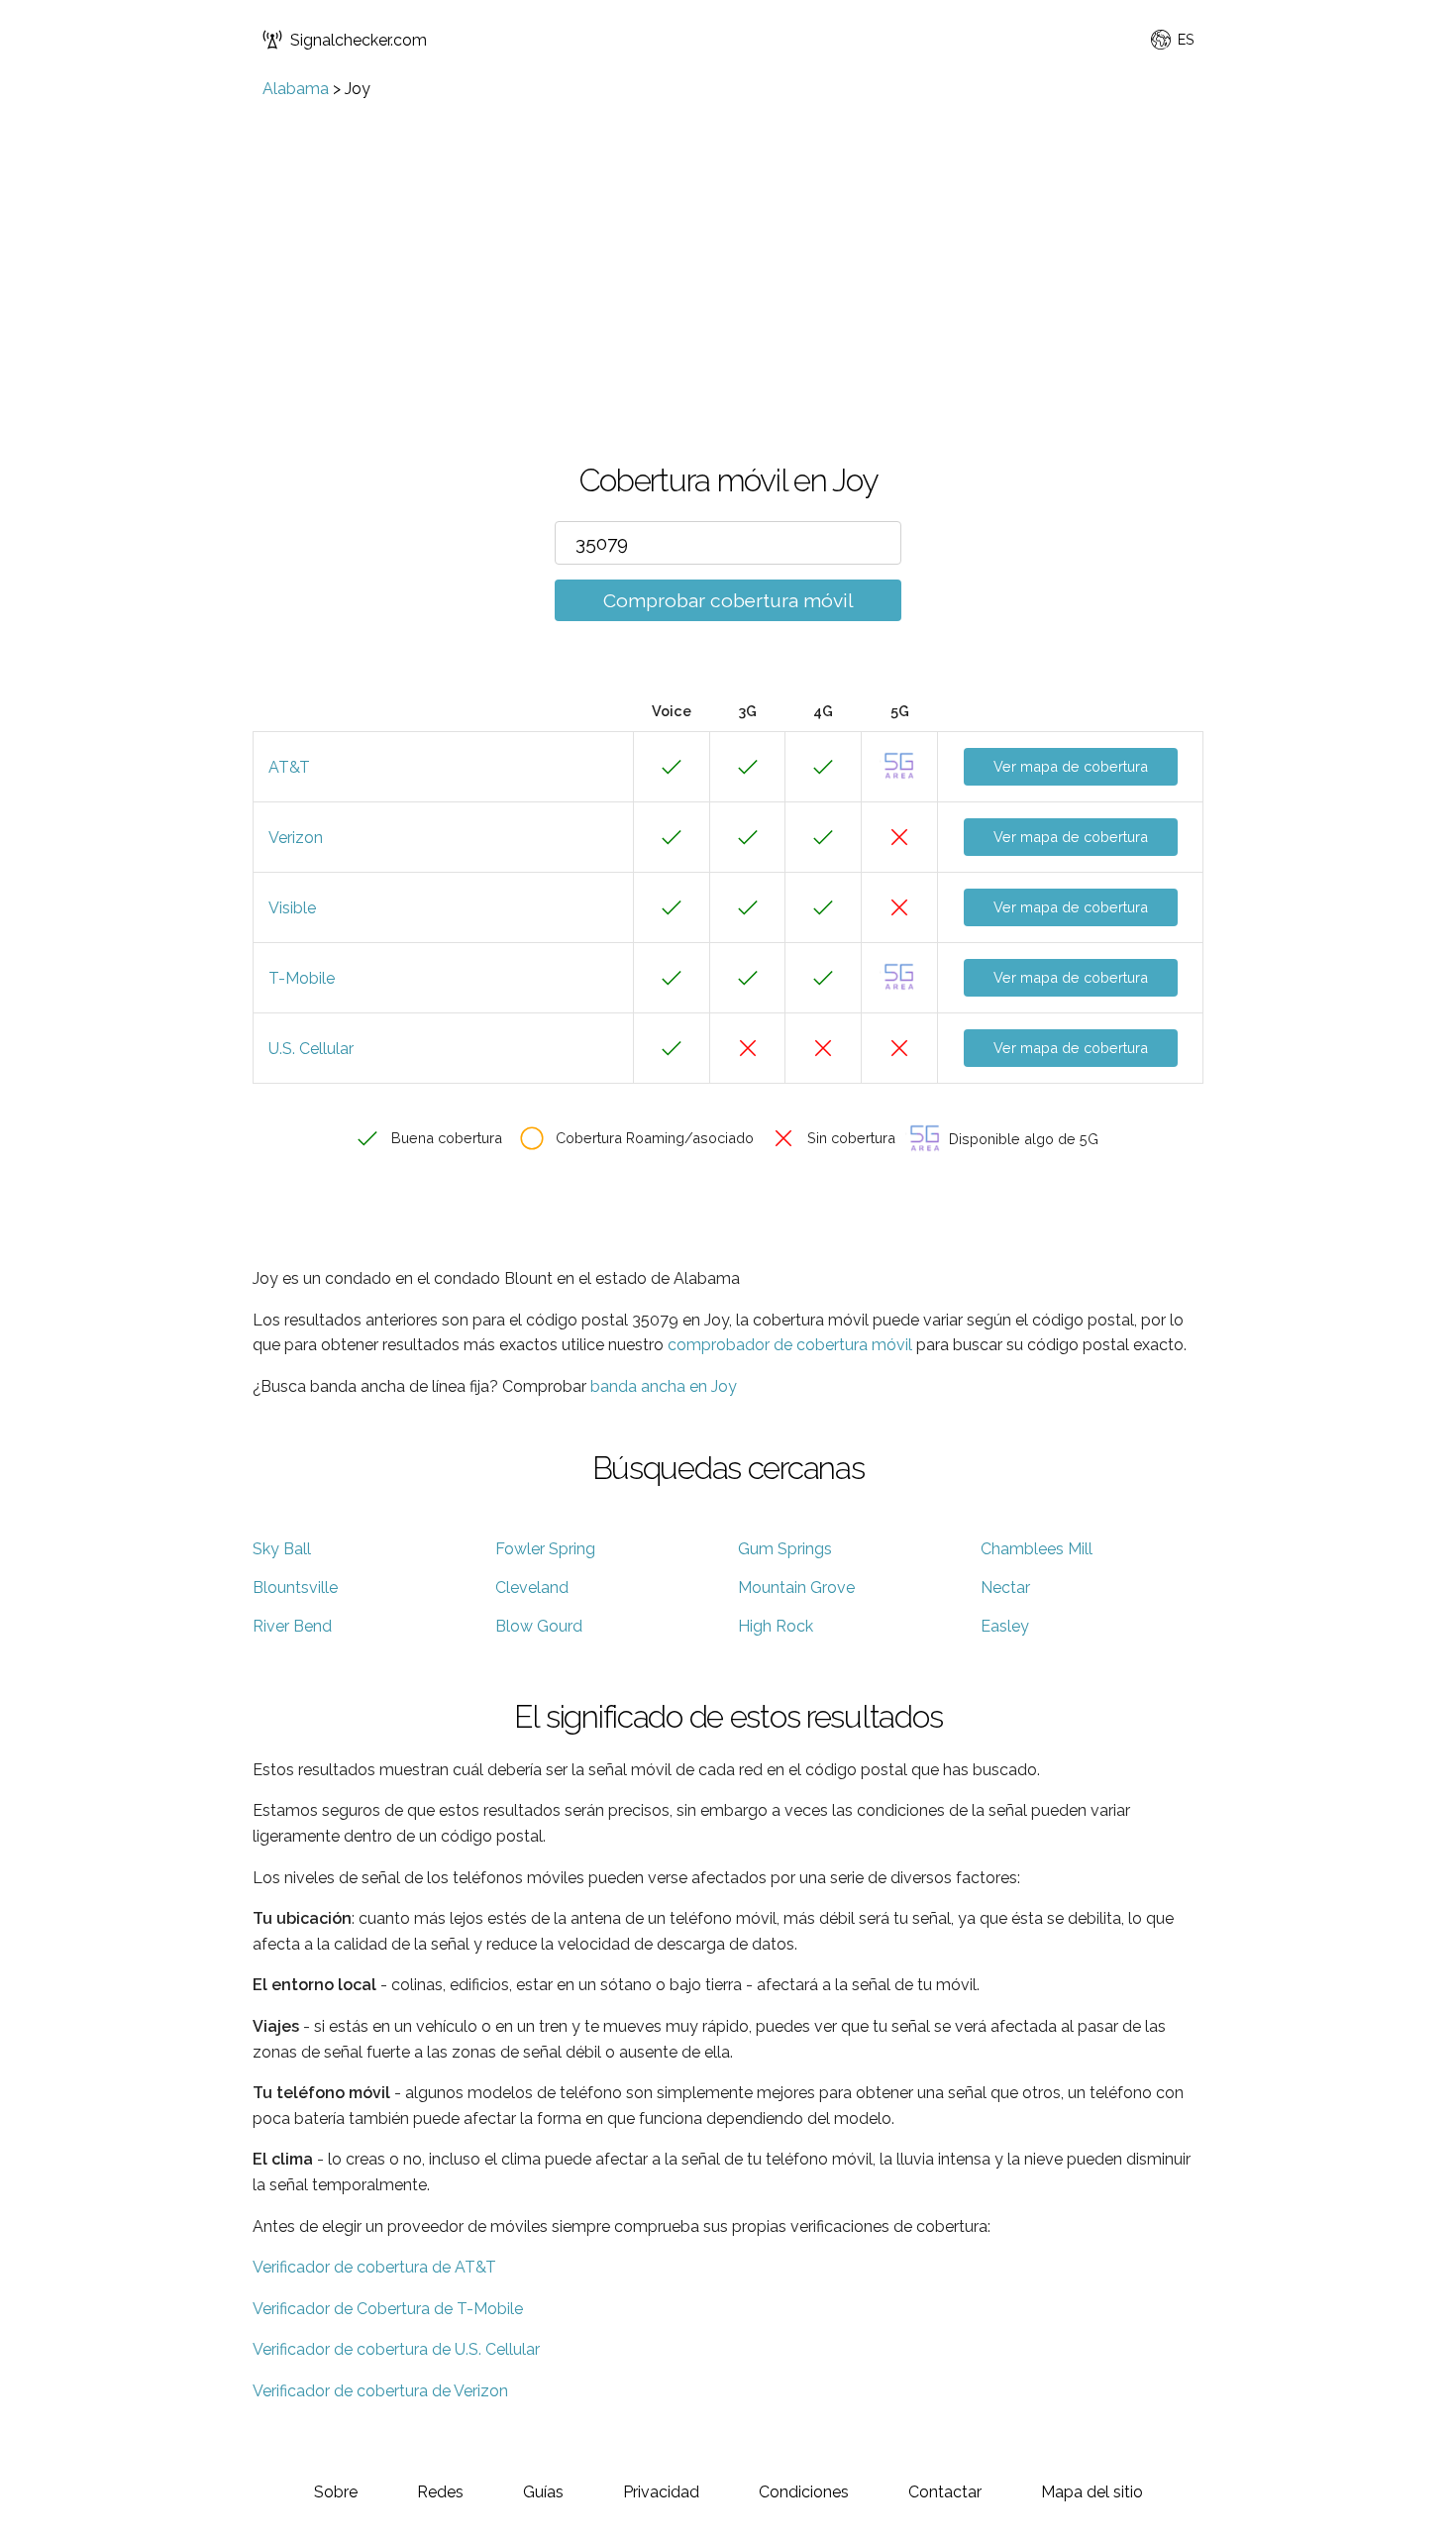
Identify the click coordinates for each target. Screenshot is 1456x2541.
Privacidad (661, 2492)
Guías (543, 2492)
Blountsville (295, 1588)
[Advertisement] (728, 247)
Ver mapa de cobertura (1071, 766)
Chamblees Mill (1037, 1549)
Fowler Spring (545, 1549)
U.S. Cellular (311, 1049)
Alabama (296, 89)
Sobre (336, 2492)
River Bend (292, 1626)
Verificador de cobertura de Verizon (380, 2391)
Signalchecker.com (359, 40)
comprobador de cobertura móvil (790, 1345)
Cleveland (532, 1588)
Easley (1005, 1626)
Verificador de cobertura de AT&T (374, 2267)
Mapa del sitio (1092, 2492)
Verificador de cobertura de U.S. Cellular (396, 2349)
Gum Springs (785, 1549)
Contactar (945, 2492)
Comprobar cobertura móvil (728, 600)
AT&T (289, 767)
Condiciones (804, 2492)
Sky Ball (282, 1549)
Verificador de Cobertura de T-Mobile (388, 2309)
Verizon (296, 838)
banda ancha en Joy (664, 1386)
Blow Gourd (539, 1626)
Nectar (1005, 1588)
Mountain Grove (796, 1588)
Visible (292, 908)
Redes (440, 2492)
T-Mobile (302, 978)
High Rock (776, 1626)
